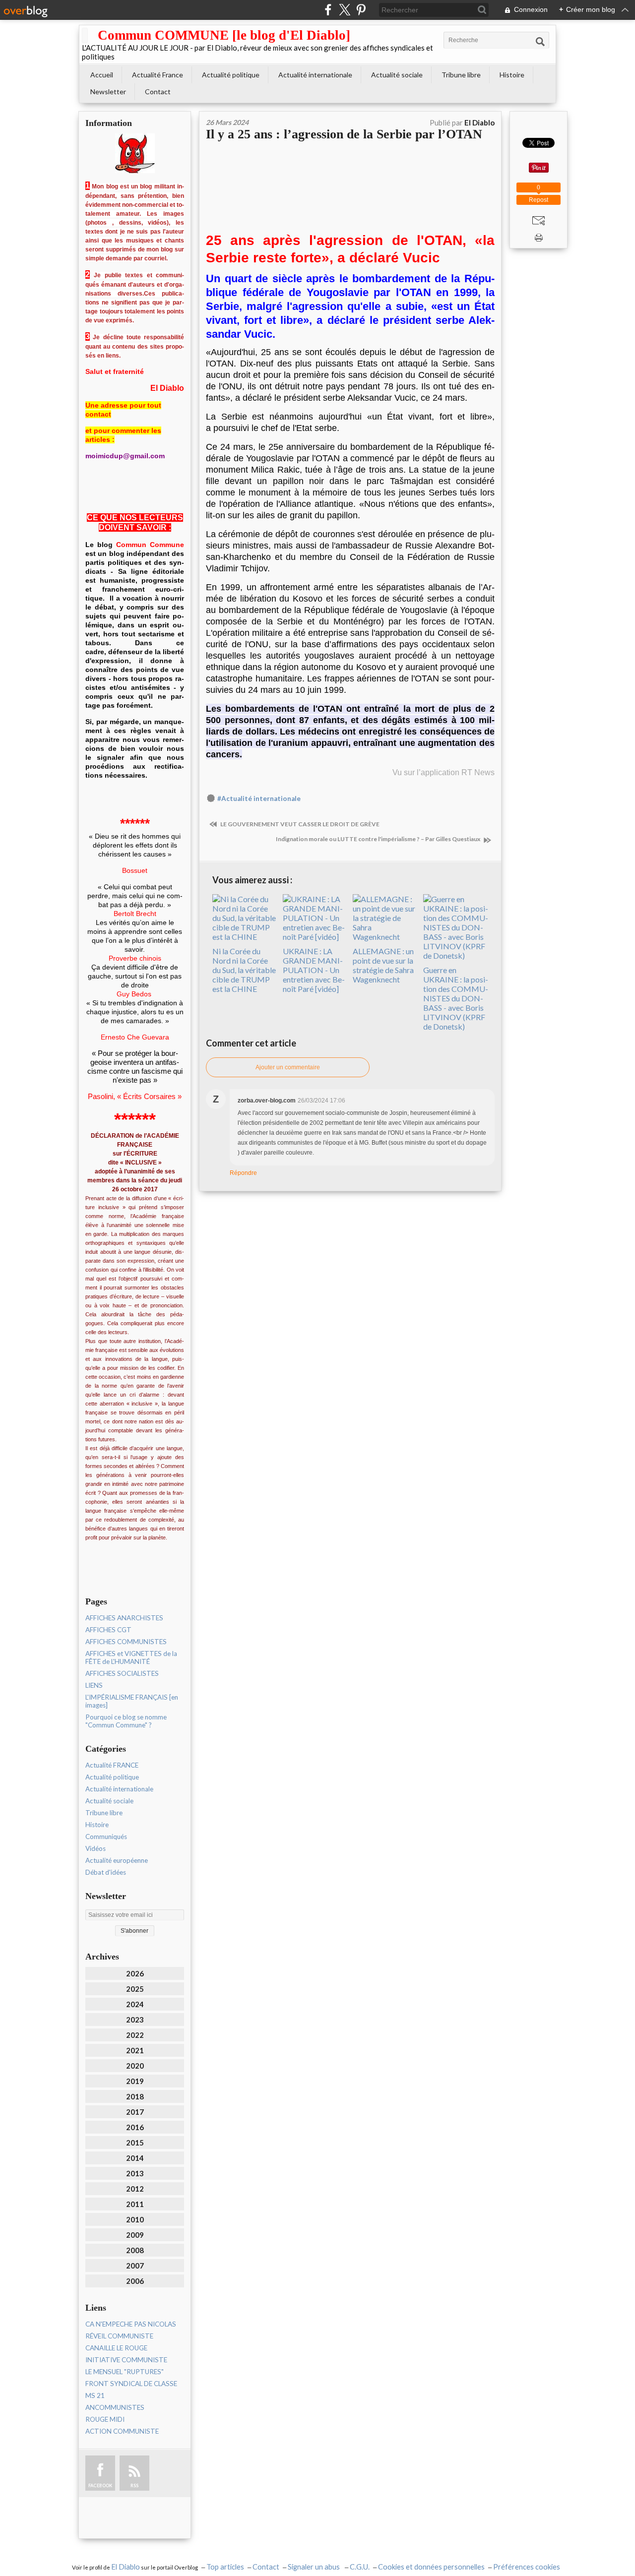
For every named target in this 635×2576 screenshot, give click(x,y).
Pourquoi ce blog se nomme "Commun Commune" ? (126, 1721)
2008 (135, 2250)
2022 (135, 2035)
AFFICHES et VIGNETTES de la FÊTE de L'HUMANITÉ (131, 1657)
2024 (135, 2004)
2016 (135, 2127)
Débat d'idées (106, 1872)
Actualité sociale (397, 75)
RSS (134, 2485)
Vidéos (95, 1848)
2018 (135, 2096)
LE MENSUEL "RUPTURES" (125, 2372)
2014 (135, 2158)
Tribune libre (461, 75)
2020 (135, 2066)
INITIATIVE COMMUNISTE (126, 2360)
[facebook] (328, 10)
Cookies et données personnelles (431, 2567)
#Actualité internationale (259, 798)
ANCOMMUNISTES (115, 2407)
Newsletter (108, 92)
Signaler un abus (315, 2567)
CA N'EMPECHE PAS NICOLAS (131, 2324)
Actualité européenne (117, 1860)
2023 (135, 2020)
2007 (135, 2266)
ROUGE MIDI (105, 2419)
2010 (135, 2219)
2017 (135, 2112)
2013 (135, 2173)
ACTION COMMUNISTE (122, 2431)
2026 (135, 1973)
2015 (135, 2143)
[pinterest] (361, 10)
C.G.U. (360, 2567)
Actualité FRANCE (112, 1765)
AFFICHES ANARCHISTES (124, 1618)
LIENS (94, 1685)
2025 (135, 1989)
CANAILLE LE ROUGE (116, 2348)
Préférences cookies (527, 2567)
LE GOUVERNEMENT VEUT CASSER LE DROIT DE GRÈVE (299, 824)
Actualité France (158, 75)
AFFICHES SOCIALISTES (122, 1673)
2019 (135, 2081)
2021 (135, 2050)
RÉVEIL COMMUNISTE (119, 2336)
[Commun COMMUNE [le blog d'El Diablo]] (85, 35)
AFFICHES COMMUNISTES (126, 1642)
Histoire (512, 75)
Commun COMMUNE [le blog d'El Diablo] (224, 35)
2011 (135, 2204)
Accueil (102, 75)
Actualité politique (231, 75)
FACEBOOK (100, 2485)
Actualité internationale (315, 75)
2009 (135, 2235)
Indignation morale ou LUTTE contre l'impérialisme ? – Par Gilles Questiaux (379, 839)
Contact (158, 92)
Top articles (225, 2567)
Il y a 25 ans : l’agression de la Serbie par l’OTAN (344, 134)
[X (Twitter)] (345, 10)
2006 (135, 2281)
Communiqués (106, 1837)
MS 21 (95, 2395)
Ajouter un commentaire (288, 1067)
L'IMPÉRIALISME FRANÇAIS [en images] (132, 1701)
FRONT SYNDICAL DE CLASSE (131, 2384)
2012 (135, 2189)
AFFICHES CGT (108, 1630)
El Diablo (126, 2567)
